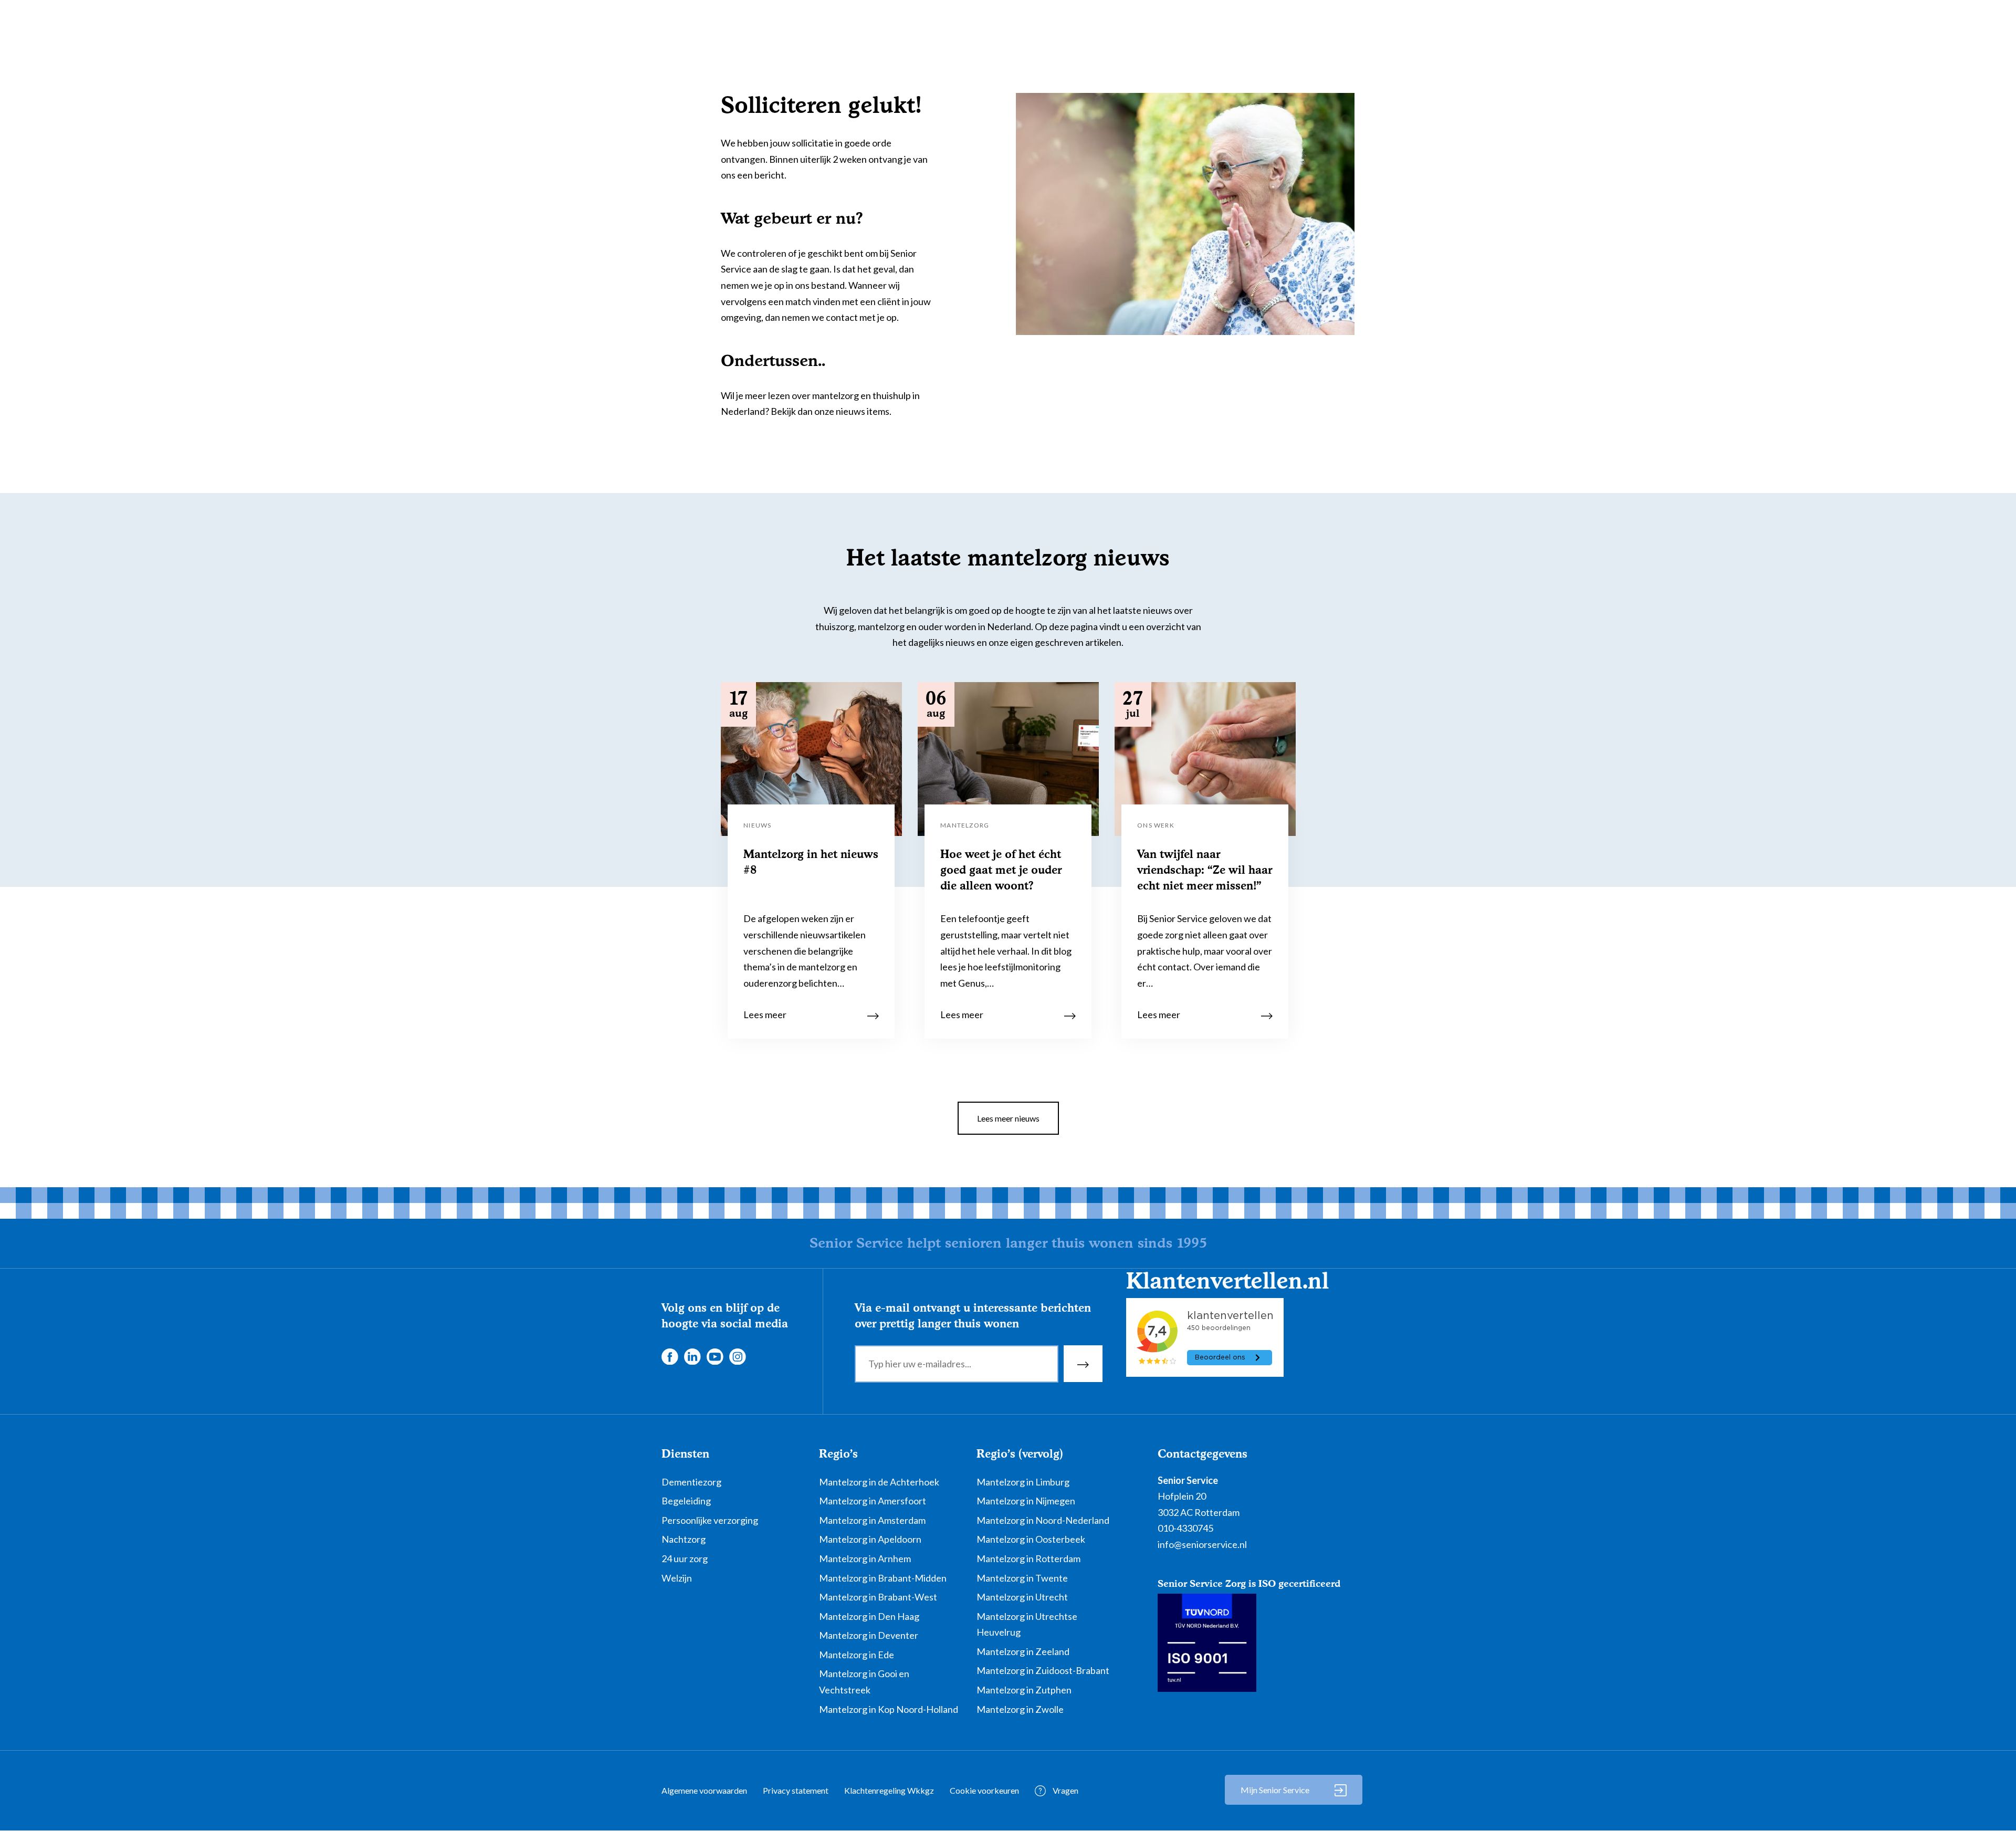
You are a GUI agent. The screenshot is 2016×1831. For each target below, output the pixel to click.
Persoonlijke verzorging (710, 1520)
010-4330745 (1185, 1528)
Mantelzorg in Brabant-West (878, 1597)
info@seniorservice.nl (1202, 1544)
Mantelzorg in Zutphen (1024, 1690)
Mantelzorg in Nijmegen (1026, 1501)
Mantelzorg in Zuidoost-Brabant (1043, 1670)
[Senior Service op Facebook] (669, 1355)
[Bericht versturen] (1083, 1364)
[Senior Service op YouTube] (715, 1355)
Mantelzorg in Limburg (1023, 1482)
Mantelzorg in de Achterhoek (879, 1482)
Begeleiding (686, 1501)
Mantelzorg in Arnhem (865, 1558)
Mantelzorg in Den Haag (869, 1616)
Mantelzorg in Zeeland (1023, 1651)
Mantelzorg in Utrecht (1022, 1597)
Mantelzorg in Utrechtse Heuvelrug (1027, 1624)
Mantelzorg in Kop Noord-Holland (889, 1709)
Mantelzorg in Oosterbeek (1031, 1539)
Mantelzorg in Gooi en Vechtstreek (864, 1682)
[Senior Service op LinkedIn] (692, 1355)
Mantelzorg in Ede (857, 1655)
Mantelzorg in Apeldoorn (870, 1539)
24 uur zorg (685, 1558)
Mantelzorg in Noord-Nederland (1043, 1520)
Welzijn (677, 1578)
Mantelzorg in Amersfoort (873, 1501)
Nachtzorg (684, 1539)
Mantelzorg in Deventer (869, 1635)
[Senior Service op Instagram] (737, 1355)
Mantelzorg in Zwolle (1020, 1709)
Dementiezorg (691, 1482)
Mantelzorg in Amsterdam (872, 1520)
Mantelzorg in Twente (1022, 1578)
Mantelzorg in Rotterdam (1028, 1558)
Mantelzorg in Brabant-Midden (883, 1578)
